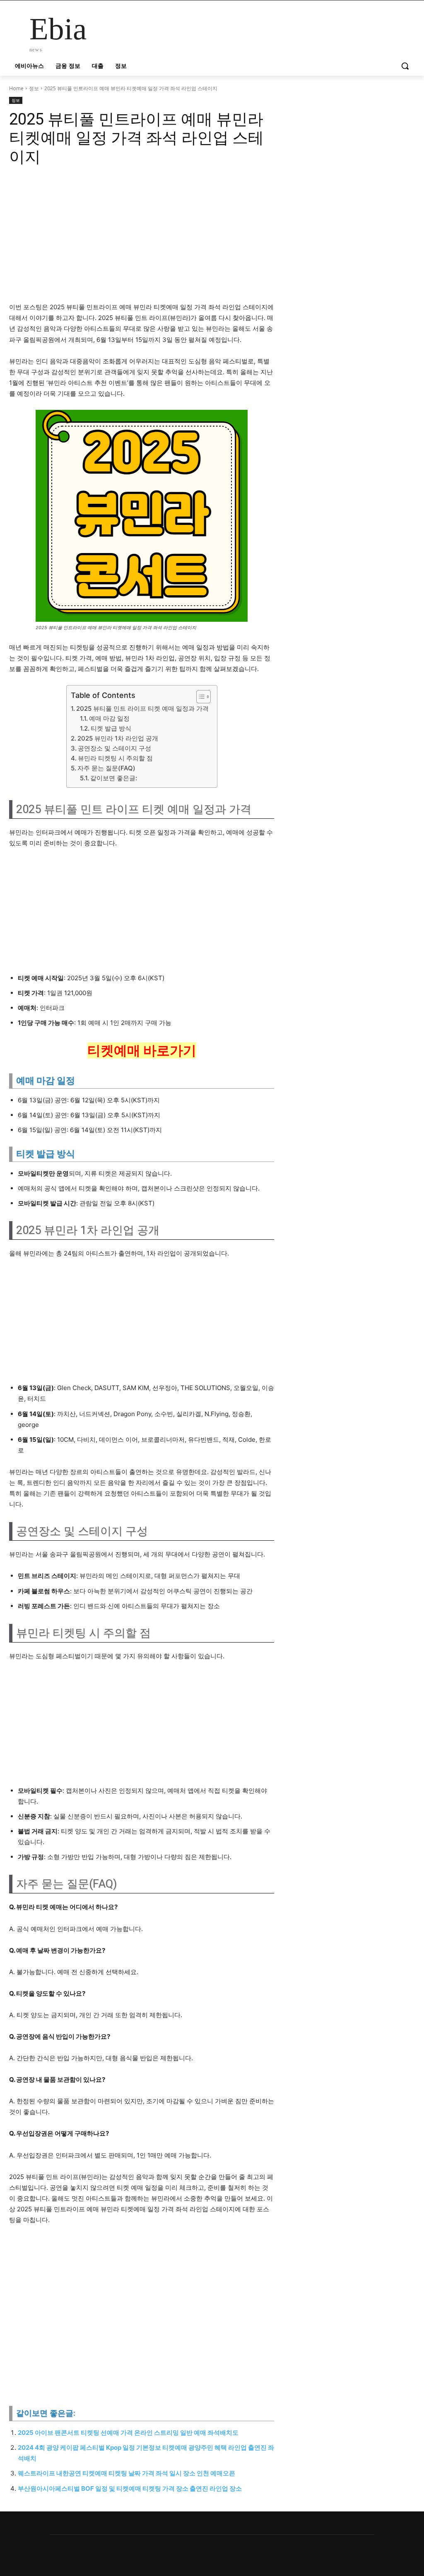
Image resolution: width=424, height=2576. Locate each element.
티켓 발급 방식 (111, 728)
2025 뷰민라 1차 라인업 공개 (118, 738)
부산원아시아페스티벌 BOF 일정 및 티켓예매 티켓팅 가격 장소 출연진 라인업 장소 (130, 2488)
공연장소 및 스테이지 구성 (114, 748)
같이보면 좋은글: (114, 778)
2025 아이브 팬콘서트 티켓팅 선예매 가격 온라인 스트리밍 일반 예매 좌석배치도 (128, 2433)
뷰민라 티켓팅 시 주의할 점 (115, 758)
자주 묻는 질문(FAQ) (106, 768)
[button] (405, 66)
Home (16, 88)
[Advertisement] (142, 233)
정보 (34, 88)
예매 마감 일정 (109, 718)
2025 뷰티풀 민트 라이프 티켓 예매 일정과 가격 (142, 708)
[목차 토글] (199, 697)
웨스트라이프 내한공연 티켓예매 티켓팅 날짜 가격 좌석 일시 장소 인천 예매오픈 (126, 2473)
